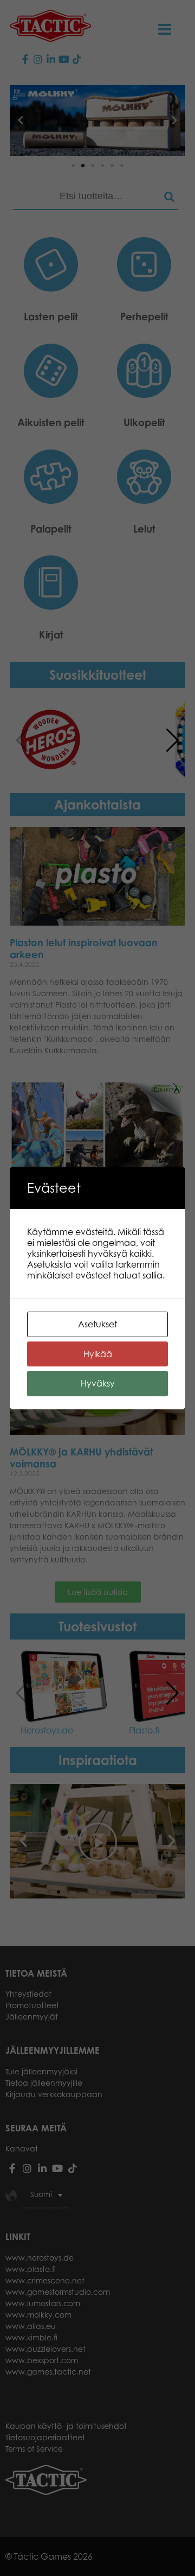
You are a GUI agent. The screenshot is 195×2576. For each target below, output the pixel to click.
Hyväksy (98, 1383)
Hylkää (98, 1354)
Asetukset (97, 1324)
